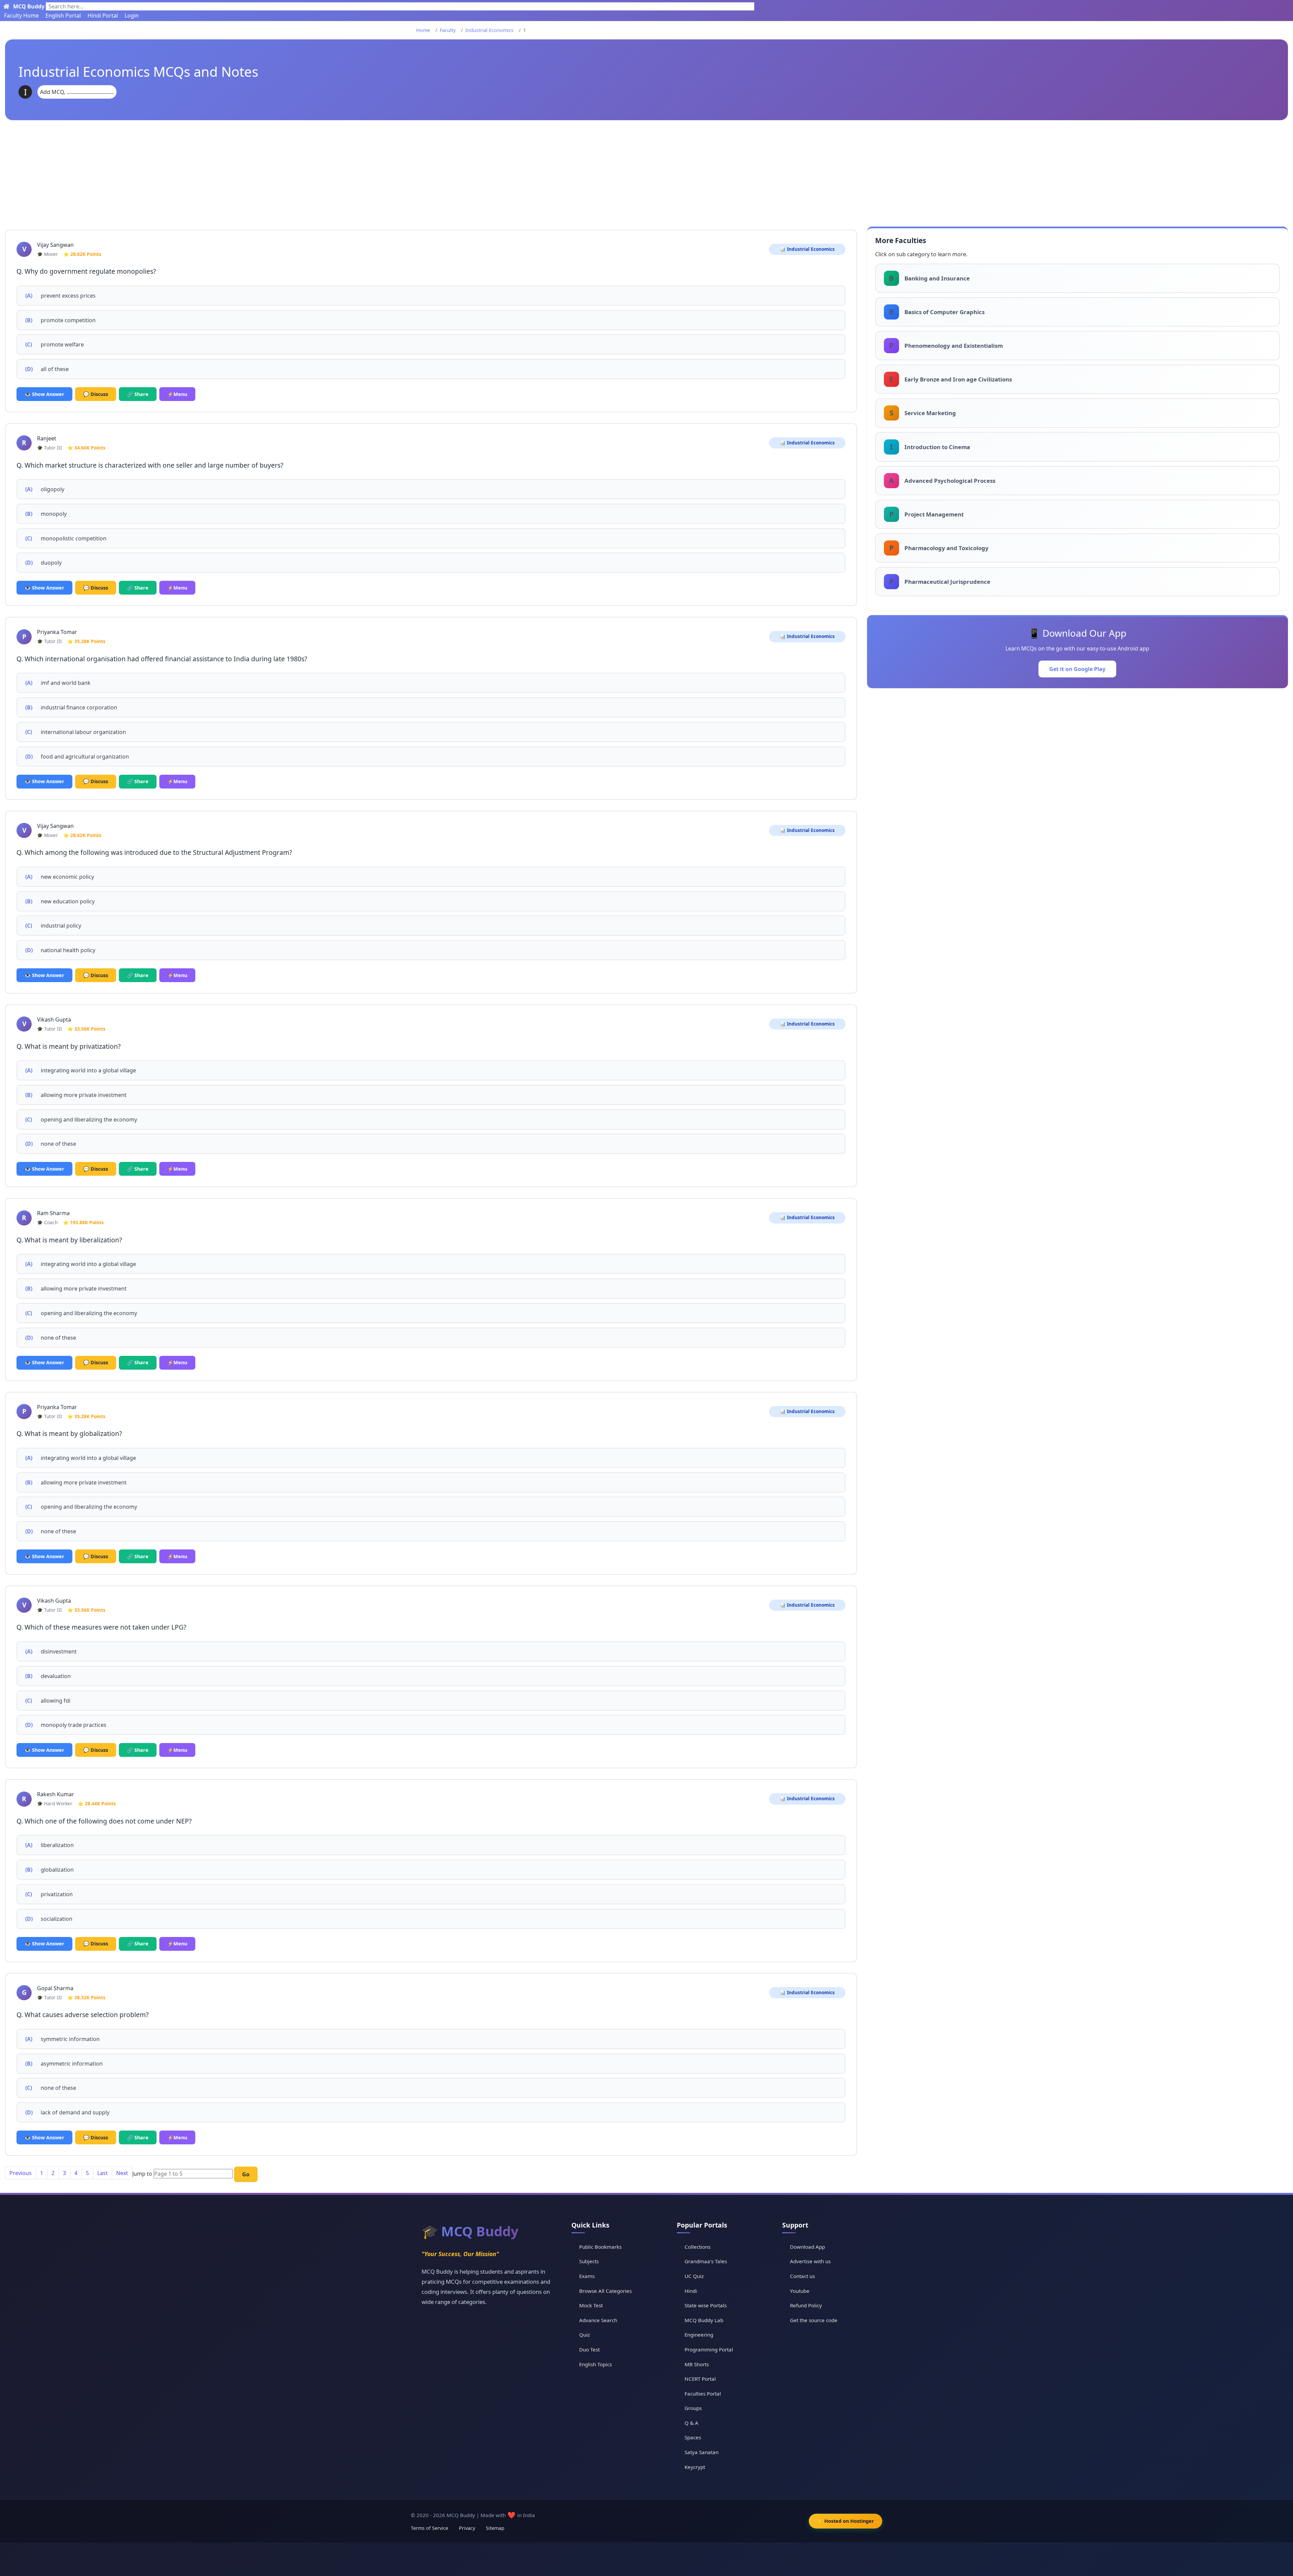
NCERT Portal (700, 2379)
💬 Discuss (96, 394)
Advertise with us (810, 2261)
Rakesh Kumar (56, 1794)
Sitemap (495, 2528)
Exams (587, 2276)
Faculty (448, 30)
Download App (807, 2247)
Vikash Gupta (54, 1019)
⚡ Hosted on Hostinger (846, 2521)
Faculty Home (21, 15)
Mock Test (591, 2305)
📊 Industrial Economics (807, 249)
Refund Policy (806, 2305)
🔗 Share (138, 394)
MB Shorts (697, 2364)
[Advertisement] (646, 171)
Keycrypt (695, 2467)
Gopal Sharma (55, 1988)
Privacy (467, 2528)
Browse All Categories (605, 2291)
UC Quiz (694, 2276)
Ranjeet (47, 438)
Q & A (691, 2423)
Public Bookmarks (600, 2247)
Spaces (693, 2437)
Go (246, 2174)
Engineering (699, 2335)
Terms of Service (429, 2528)
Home (423, 30)
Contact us (802, 2276)
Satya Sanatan (702, 2452)
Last (103, 2173)
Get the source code (814, 2320)
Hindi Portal (103, 15)
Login (132, 15)
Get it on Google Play (1077, 669)
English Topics (595, 2364)
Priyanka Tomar (57, 632)
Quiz (585, 2335)
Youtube (800, 2291)
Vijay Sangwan (55, 245)
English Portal (63, 15)
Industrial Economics (489, 30)
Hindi (691, 2291)
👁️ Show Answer (44, 394)
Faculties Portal (703, 2394)
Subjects (589, 2261)
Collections (698, 2247)
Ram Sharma (53, 1213)
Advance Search (598, 2320)
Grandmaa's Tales (706, 2261)
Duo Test (589, 2349)
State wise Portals (706, 2305)
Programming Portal (709, 2349)
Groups (693, 2408)
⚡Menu (177, 394)
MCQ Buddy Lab (704, 2320)
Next (122, 2173)
